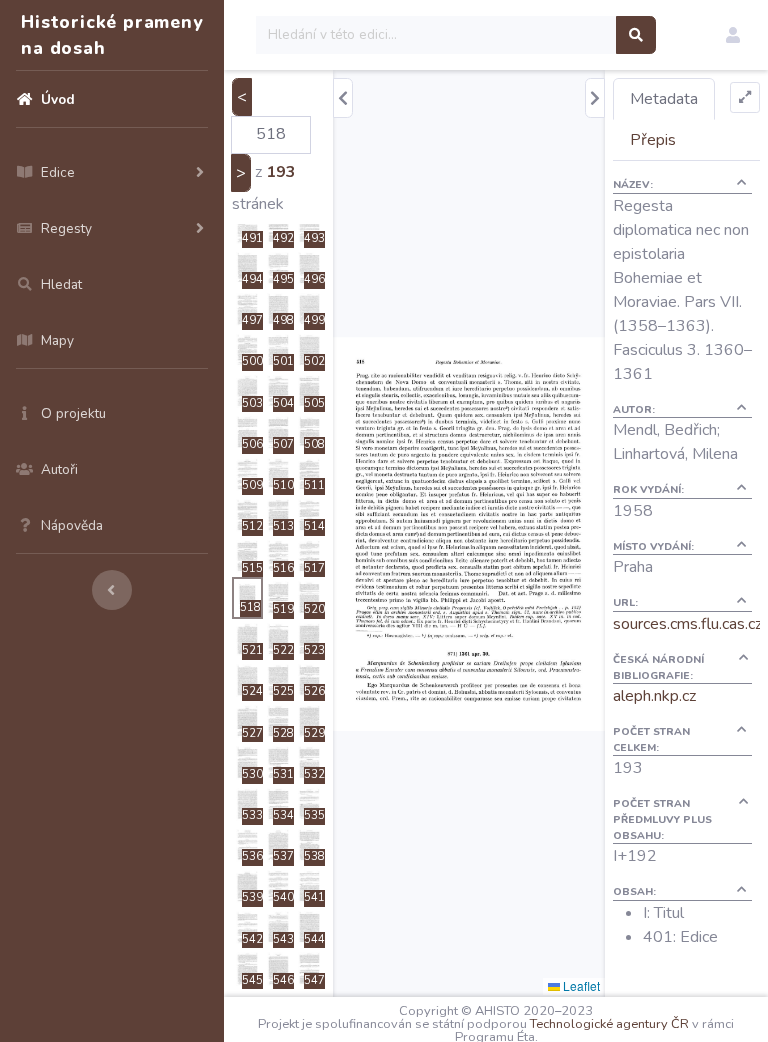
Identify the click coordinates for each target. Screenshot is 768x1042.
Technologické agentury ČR (609, 1024)
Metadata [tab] (664, 99)
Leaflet (580, 985)
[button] (733, 35)
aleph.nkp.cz (654, 696)
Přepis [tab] (653, 140)
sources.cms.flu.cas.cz (687, 624)
